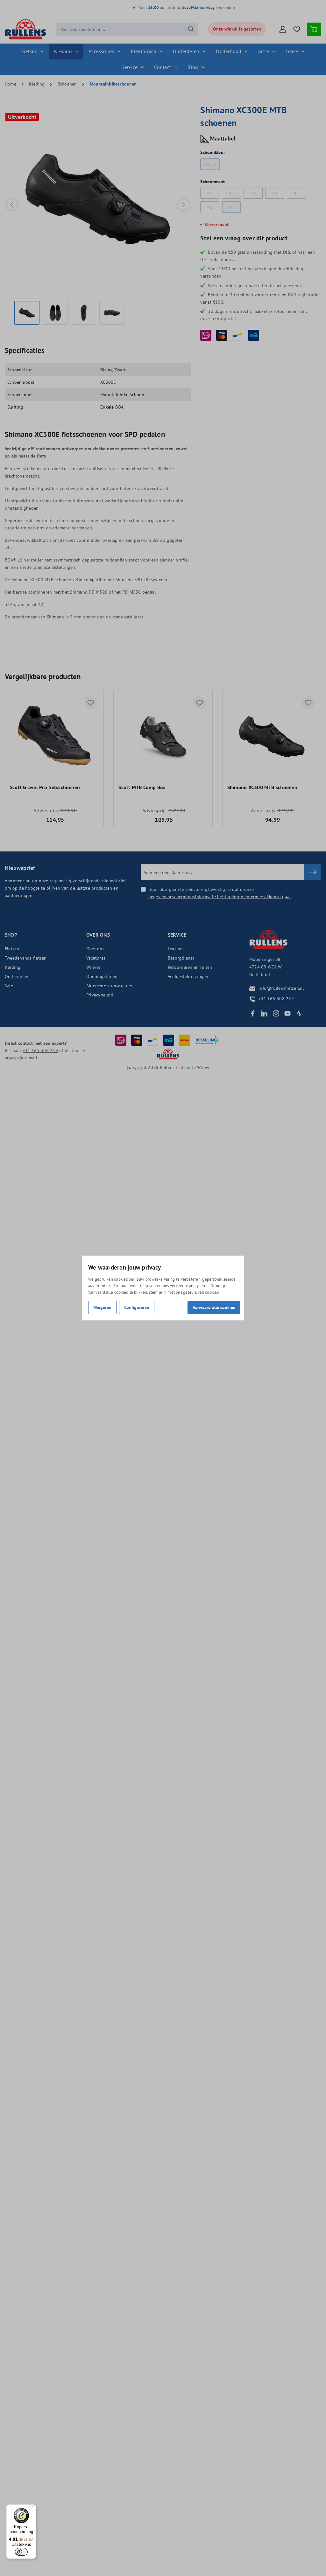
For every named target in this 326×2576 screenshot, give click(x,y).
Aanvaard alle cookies (214, 1307)
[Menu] (32, 2508)
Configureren (137, 1307)
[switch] (21, 2552)
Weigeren (102, 1307)
